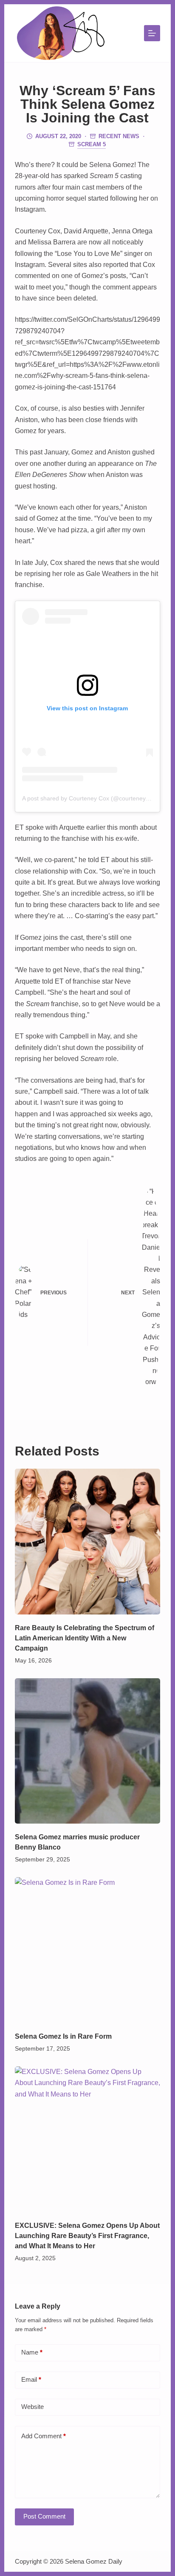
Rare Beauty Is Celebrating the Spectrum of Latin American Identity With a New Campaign (85, 1638)
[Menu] (152, 33)
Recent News (119, 136)
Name (32, 2352)
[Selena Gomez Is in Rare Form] (88, 1950)
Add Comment (44, 2436)
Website (32, 2407)
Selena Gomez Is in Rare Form (63, 2036)
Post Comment (44, 2516)
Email (31, 2379)
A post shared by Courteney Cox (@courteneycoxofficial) (98, 798)
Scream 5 (92, 144)
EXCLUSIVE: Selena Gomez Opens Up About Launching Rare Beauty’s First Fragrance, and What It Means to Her (87, 2236)
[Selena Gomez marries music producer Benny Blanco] (88, 1751)
